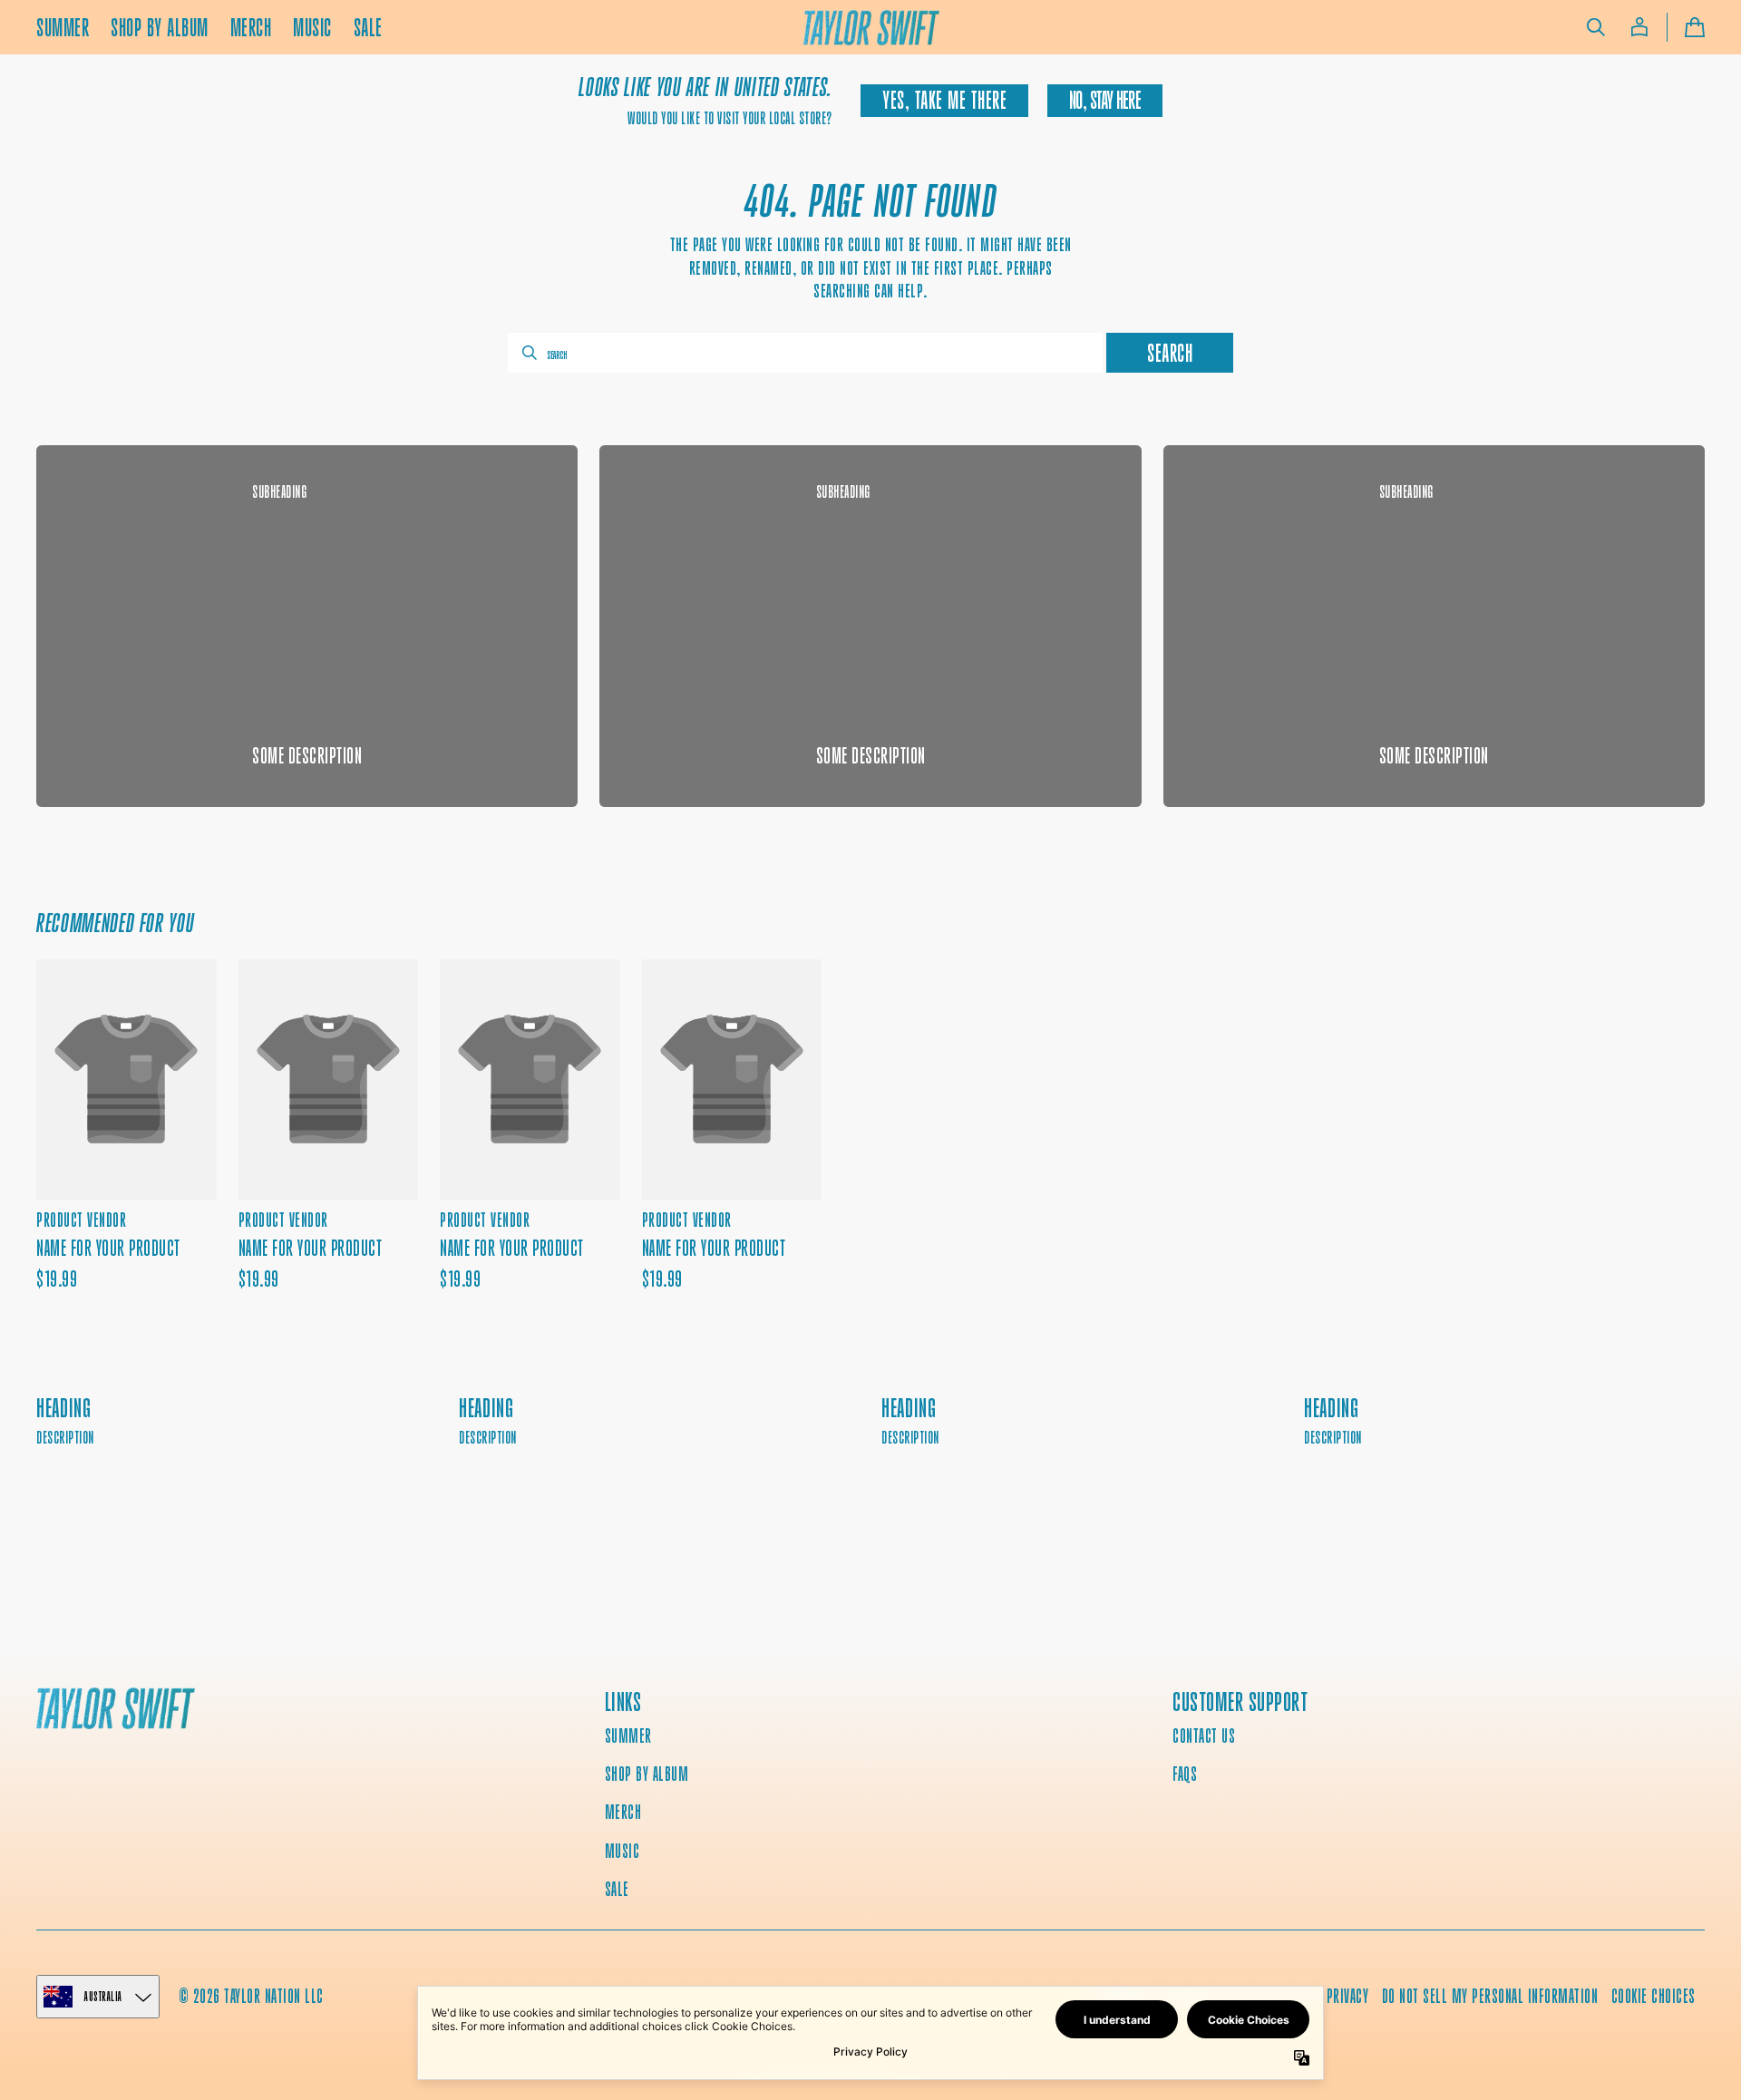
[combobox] (805, 353)
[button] (1596, 27)
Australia (103, 1996)
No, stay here (1104, 100)
